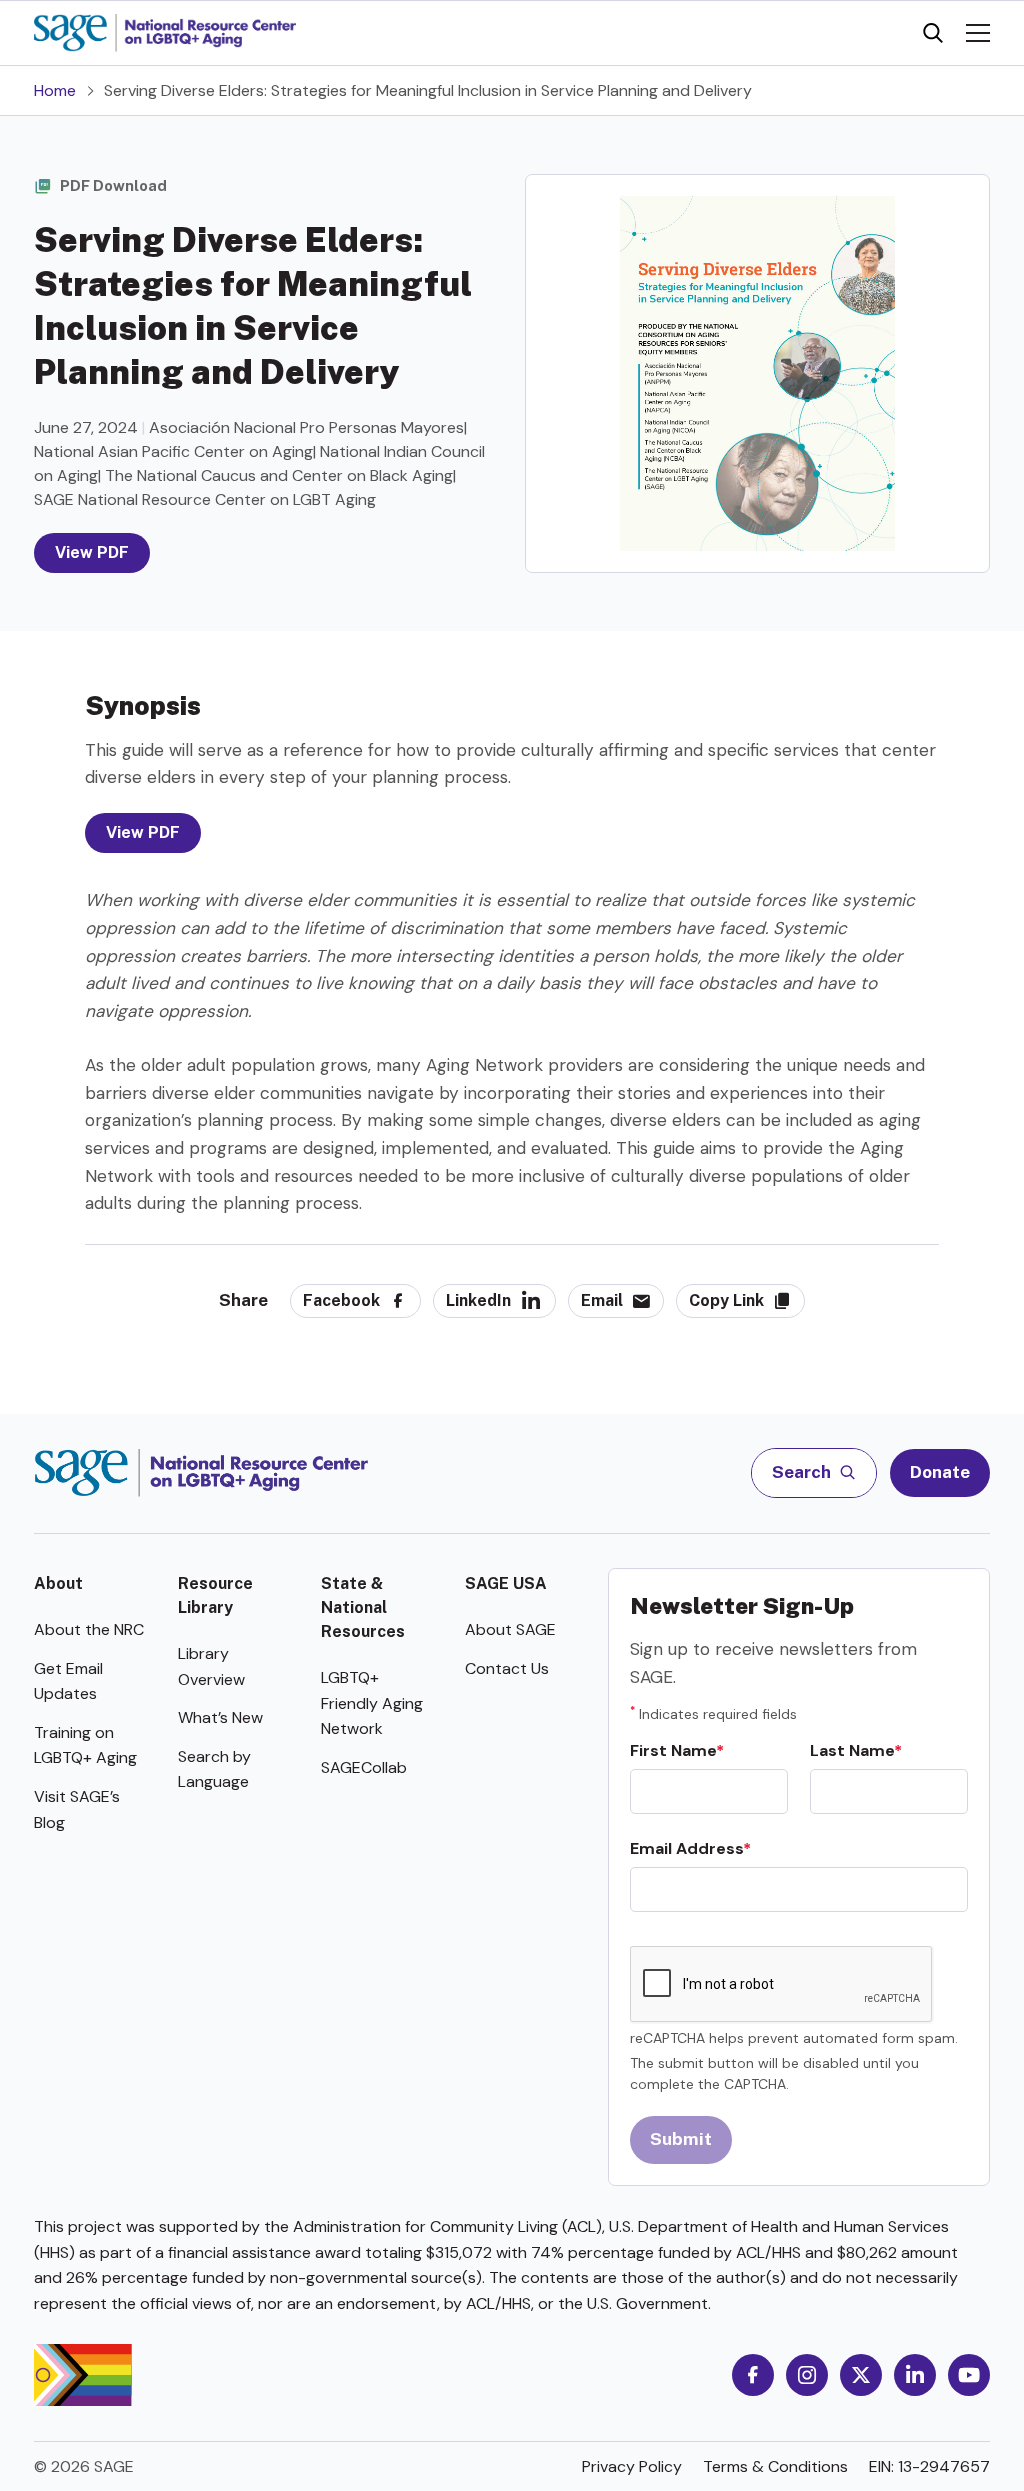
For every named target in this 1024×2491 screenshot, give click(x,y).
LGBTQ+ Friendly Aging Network (372, 1703)
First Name (673, 1750)
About (58, 1583)
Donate (940, 1472)
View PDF (92, 552)
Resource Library (215, 1595)
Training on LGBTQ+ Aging (85, 1745)
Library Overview (211, 1666)
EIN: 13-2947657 (929, 2466)
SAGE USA (506, 1583)
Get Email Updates (68, 1681)
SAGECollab (364, 1767)
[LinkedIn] (915, 2375)
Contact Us (507, 1668)
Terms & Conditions (775, 2466)
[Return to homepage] (201, 1473)
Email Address (686, 1848)
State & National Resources (363, 1607)
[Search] (933, 33)
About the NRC (89, 1629)
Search (802, 1472)
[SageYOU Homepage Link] (165, 33)
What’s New (220, 1717)
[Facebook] (753, 2375)
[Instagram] (807, 2375)
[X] (861, 2375)
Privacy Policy (632, 2466)
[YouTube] (969, 2375)
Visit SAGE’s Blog (77, 1809)
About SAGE (510, 1629)
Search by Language (214, 1769)
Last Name (852, 1750)
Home (55, 90)
